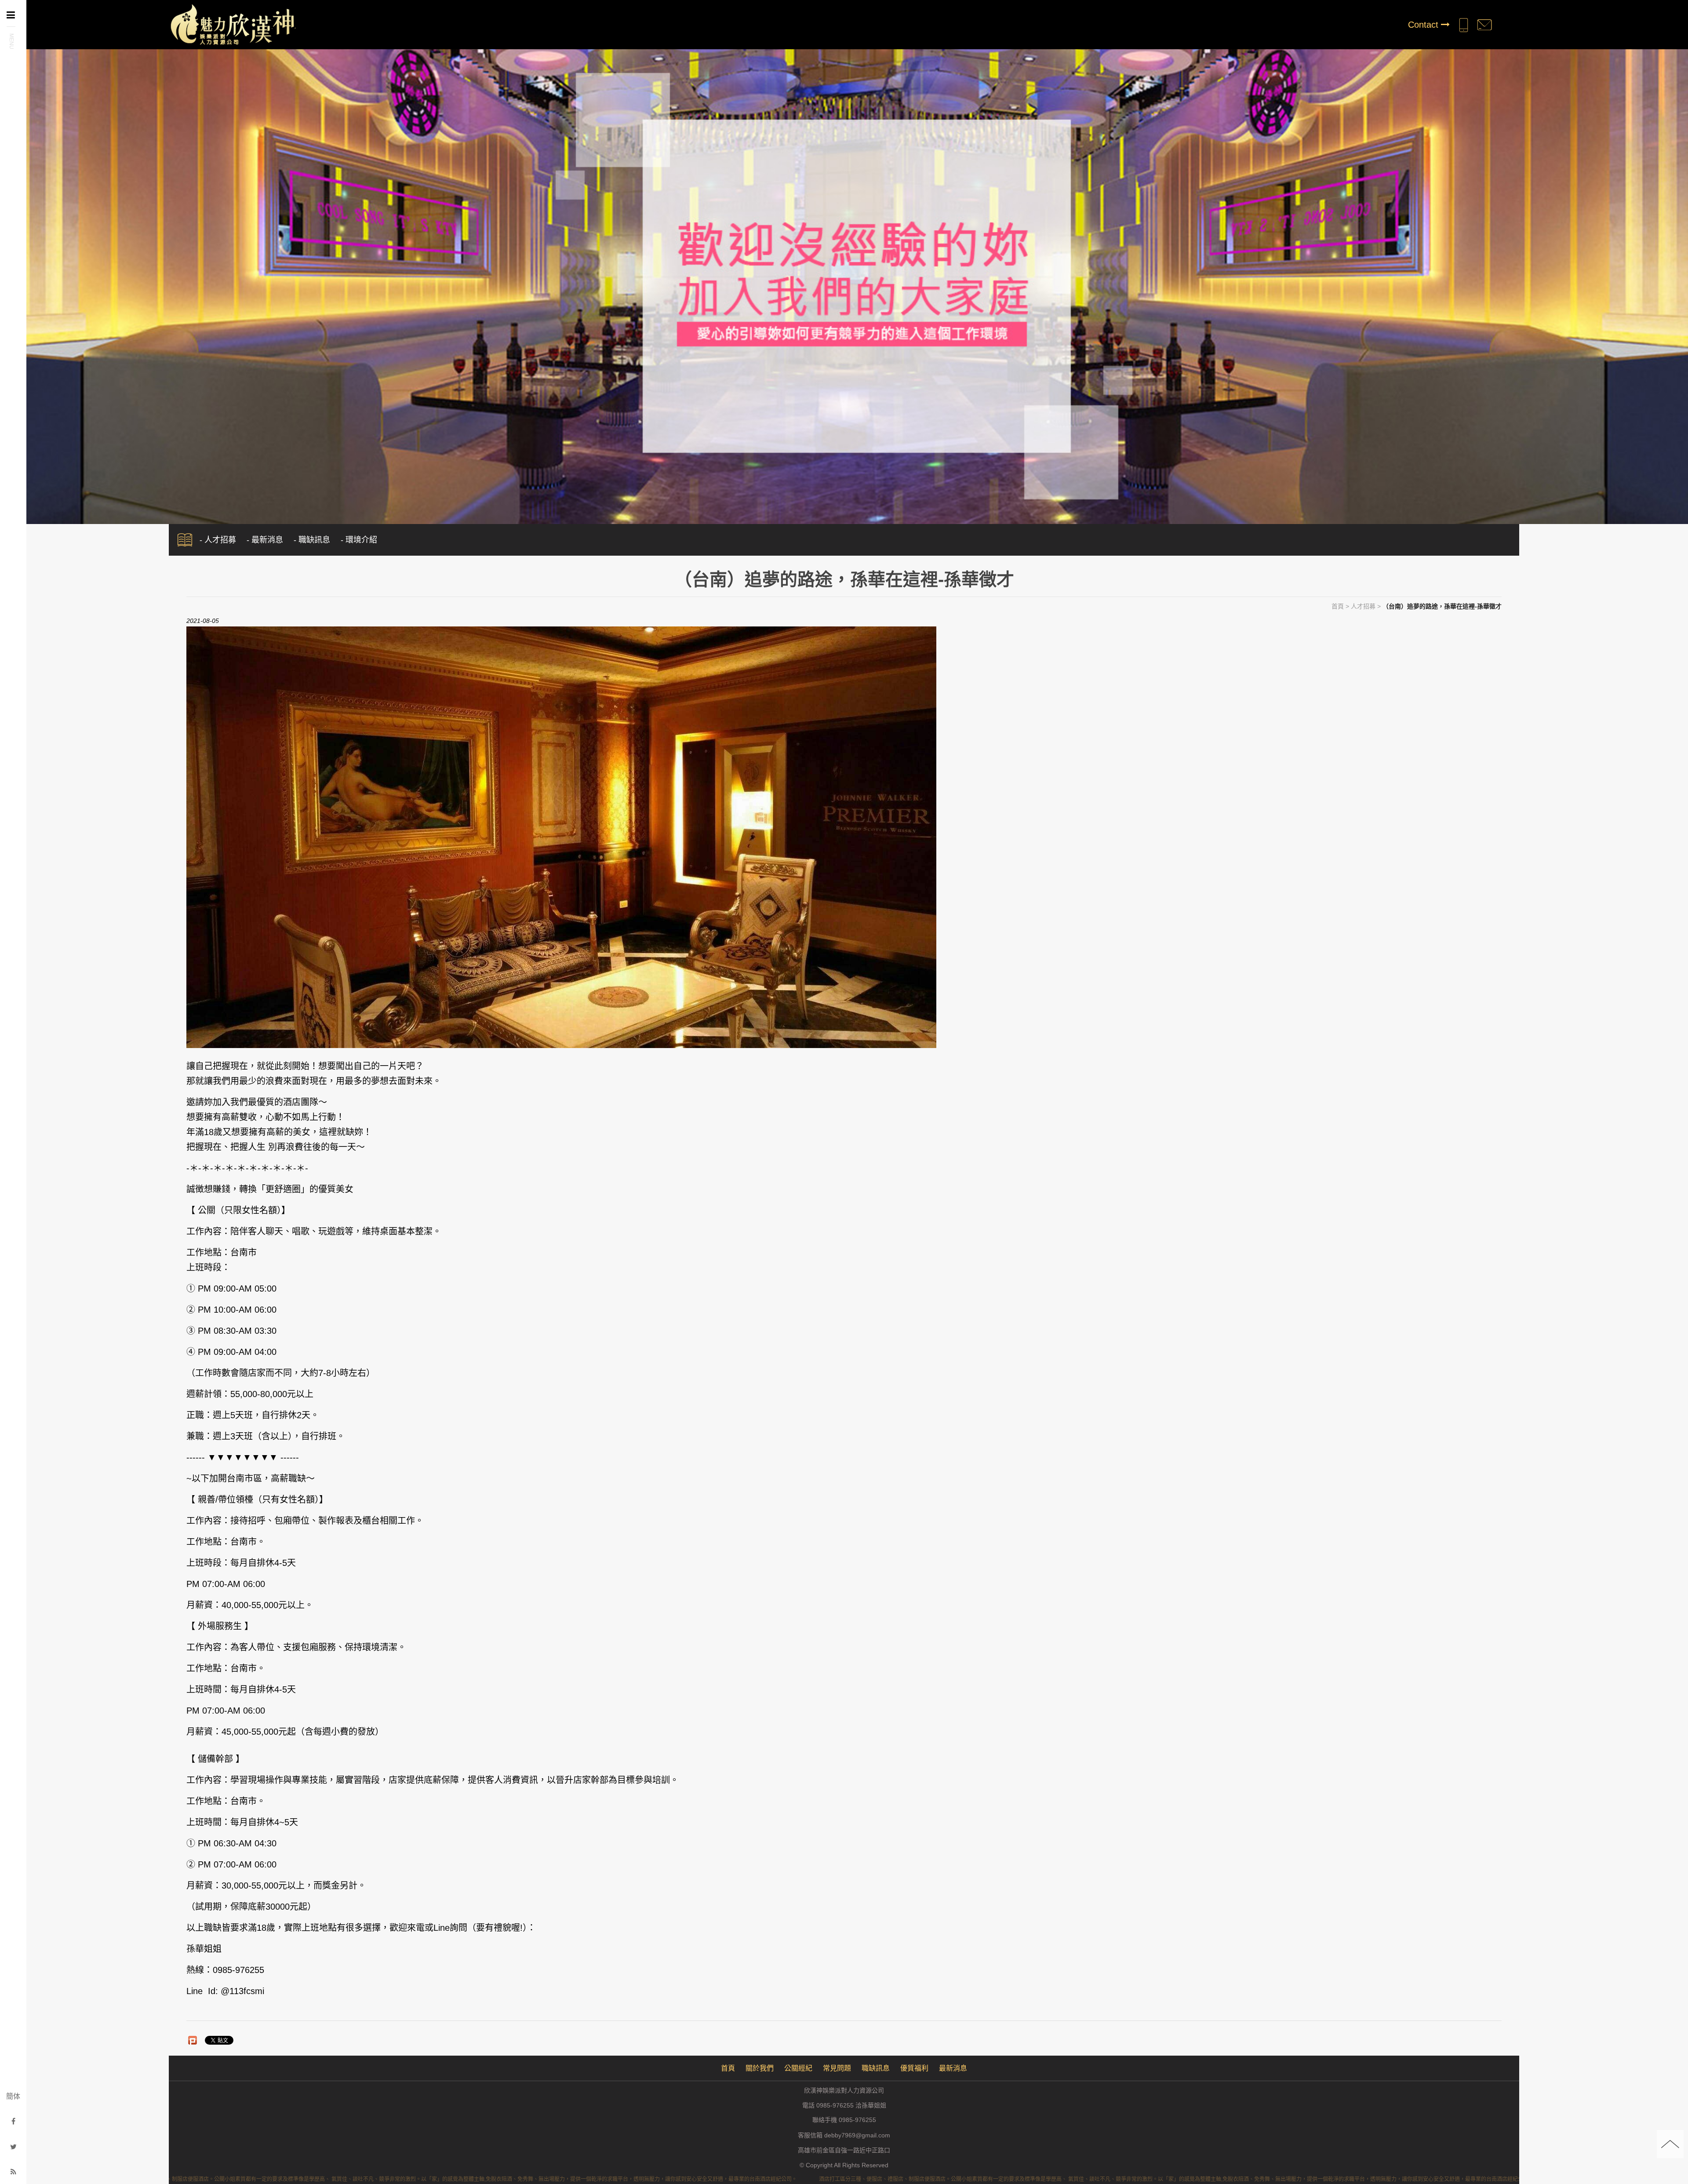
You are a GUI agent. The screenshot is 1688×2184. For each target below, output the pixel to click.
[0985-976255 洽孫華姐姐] (1463, 25)
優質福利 (914, 2068)
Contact (1424, 25)
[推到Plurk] (193, 2040)
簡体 (13, 2096)
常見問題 (837, 2068)
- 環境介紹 (359, 540)
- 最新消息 (265, 540)
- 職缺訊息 (312, 540)
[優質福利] (844, 282)
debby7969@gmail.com (857, 2135)
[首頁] (232, 24)
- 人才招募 (218, 540)
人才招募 (1363, 606)
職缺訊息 (876, 2068)
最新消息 (953, 2068)
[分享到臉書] (13, 2121)
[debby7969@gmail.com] (1484, 25)
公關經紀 (798, 2068)
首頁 (1338, 606)
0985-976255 (857, 2120)
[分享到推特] (13, 2147)
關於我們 (760, 2068)
